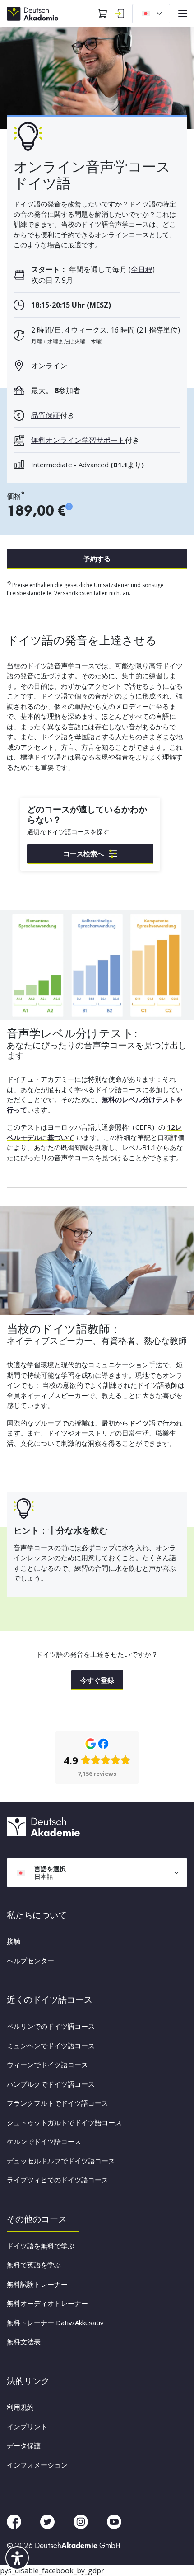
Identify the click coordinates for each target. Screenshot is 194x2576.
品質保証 (46, 415)
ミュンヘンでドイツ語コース (51, 2046)
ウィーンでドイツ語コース (47, 2065)
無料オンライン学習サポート (78, 440)
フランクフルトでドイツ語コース (58, 2103)
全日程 (142, 269)
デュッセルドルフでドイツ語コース (61, 2161)
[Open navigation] (183, 14)
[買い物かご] (102, 14)
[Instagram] (82, 2521)
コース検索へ (83, 854)
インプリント (27, 2426)
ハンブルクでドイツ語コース (51, 2084)
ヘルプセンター (30, 1961)
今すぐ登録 (97, 1680)
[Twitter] (48, 2521)
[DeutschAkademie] (34, 13)
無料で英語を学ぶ (34, 2265)
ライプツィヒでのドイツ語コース (58, 2180)
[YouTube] (114, 2521)
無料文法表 (24, 2341)
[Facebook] (15, 2521)
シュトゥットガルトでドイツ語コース (64, 2122)
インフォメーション (37, 2465)
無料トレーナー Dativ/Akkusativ (55, 2323)
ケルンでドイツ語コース (44, 2141)
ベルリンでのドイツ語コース (51, 2026)
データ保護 (24, 2445)
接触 (14, 1941)
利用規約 (20, 2407)
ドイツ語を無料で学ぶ (41, 2246)
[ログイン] (120, 14)
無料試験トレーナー (37, 2284)
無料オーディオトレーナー (47, 2303)
